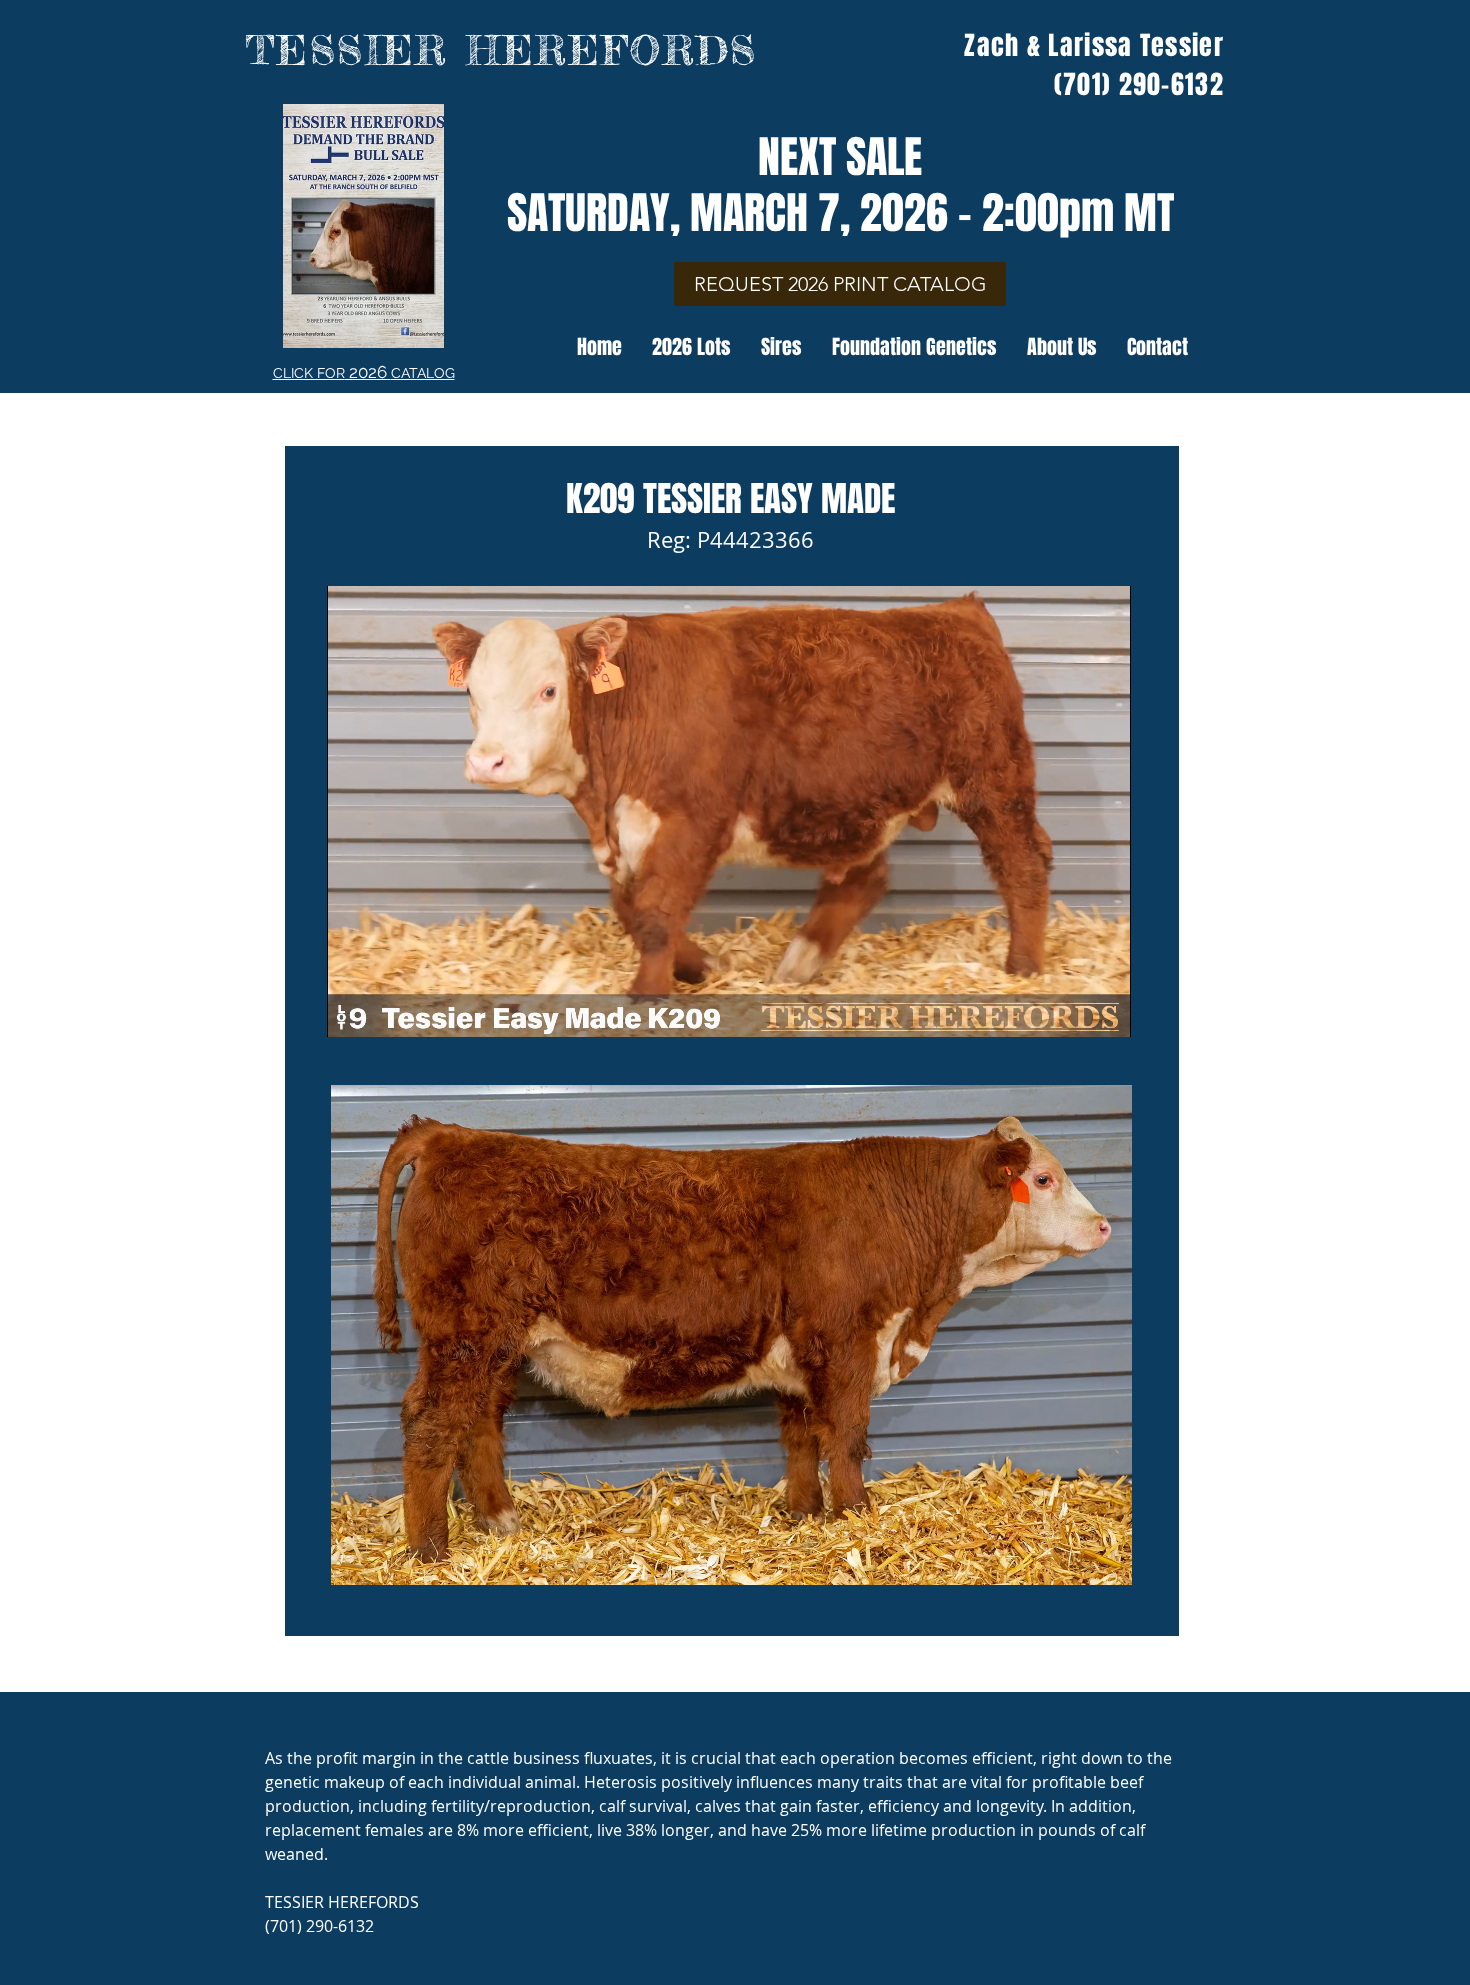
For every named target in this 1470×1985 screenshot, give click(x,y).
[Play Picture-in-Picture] (1070, 1010)
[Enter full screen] (1104, 1010)
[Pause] (353, 1010)
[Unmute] (387, 1010)
